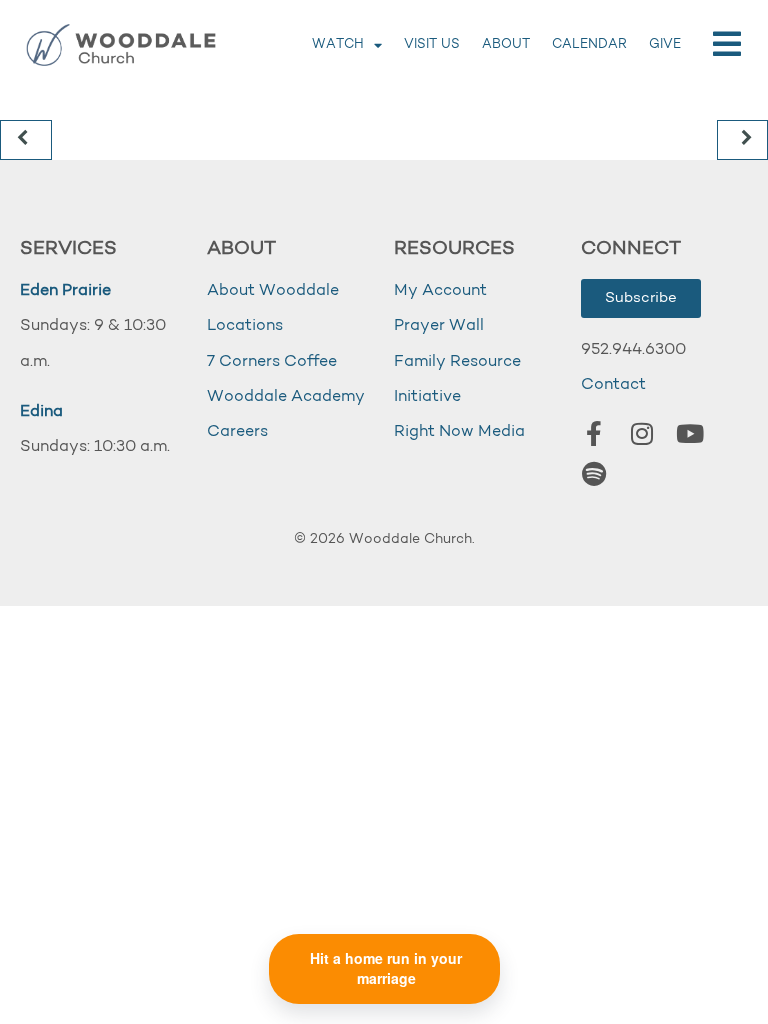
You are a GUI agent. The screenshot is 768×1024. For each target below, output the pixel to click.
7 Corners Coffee (272, 362)
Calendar (589, 44)
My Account (440, 291)
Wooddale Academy (286, 397)
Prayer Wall (439, 326)
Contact (613, 385)
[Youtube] (690, 434)
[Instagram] (642, 434)
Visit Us (432, 44)
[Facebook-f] (594, 434)
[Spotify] (594, 474)
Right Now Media (459, 432)
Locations (245, 326)
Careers (237, 432)
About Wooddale (273, 291)
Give (665, 44)
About (506, 44)
